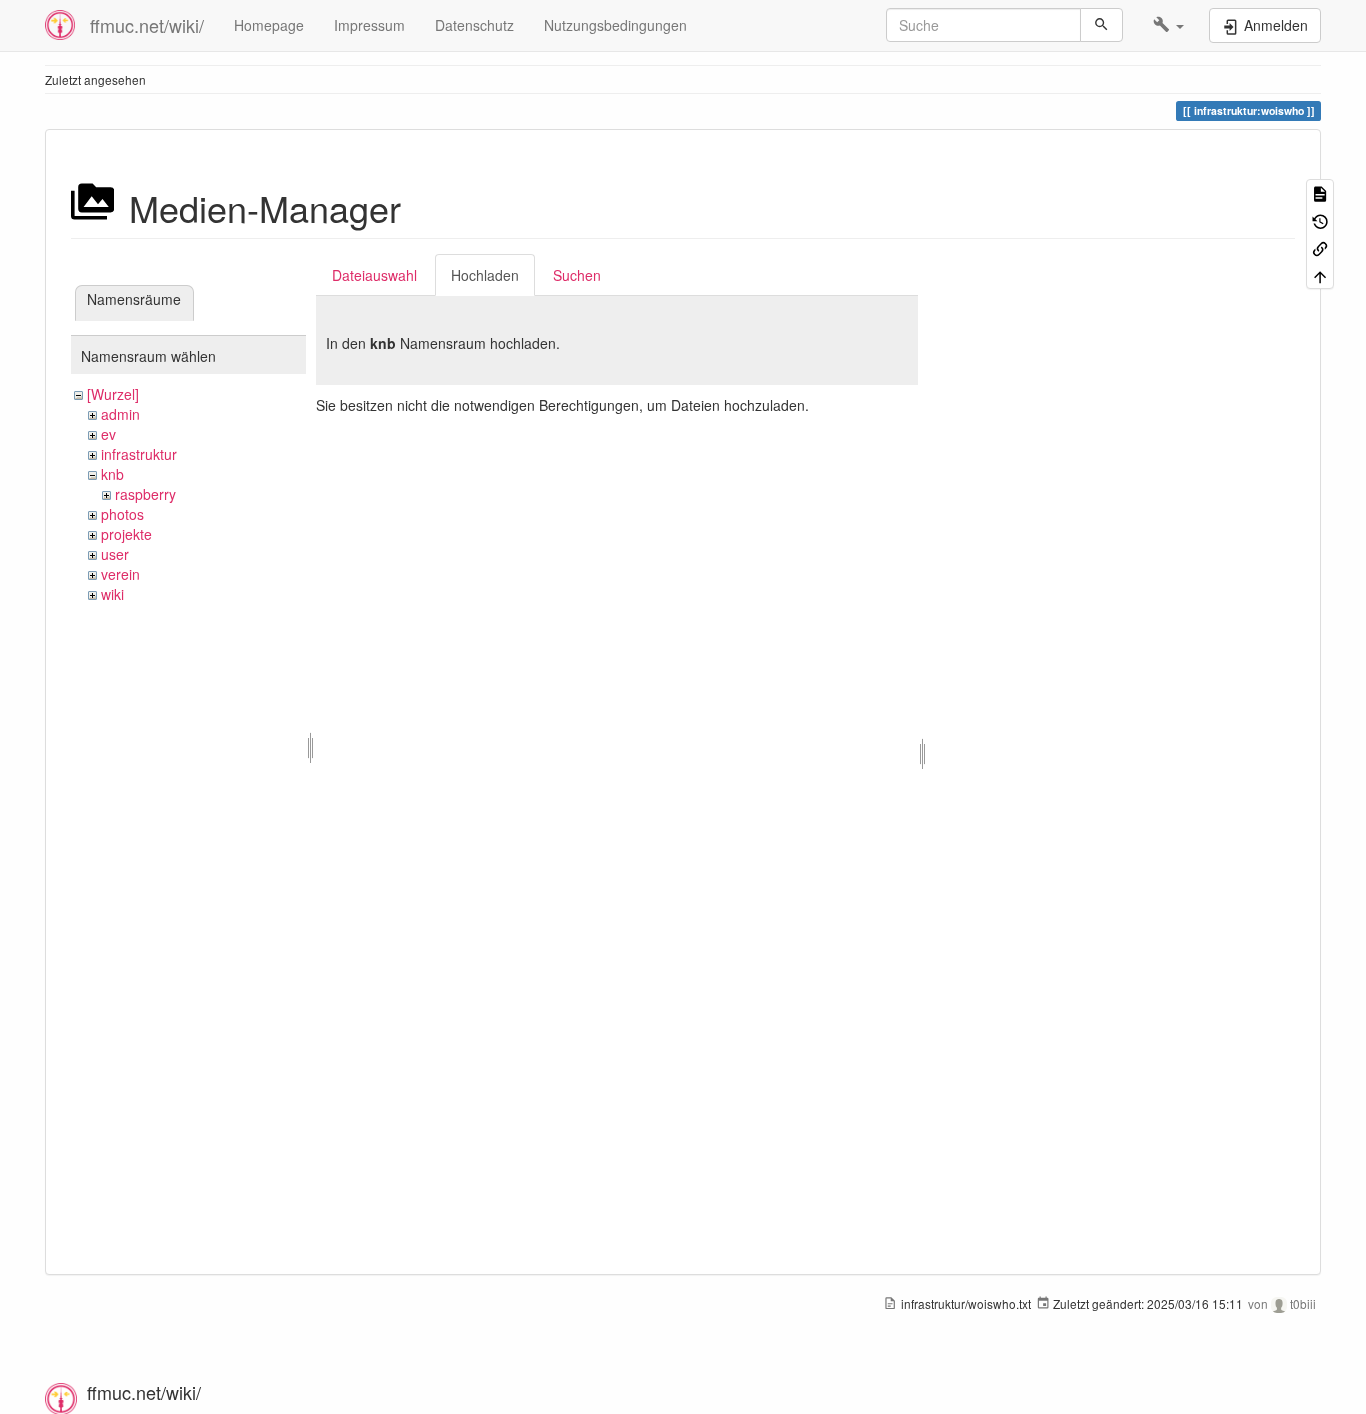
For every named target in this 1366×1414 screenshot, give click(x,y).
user (115, 554)
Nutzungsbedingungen (615, 25)
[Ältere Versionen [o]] (1320, 219)
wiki (112, 594)
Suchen (577, 275)
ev (108, 434)
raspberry (145, 494)
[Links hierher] (1320, 247)
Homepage (269, 25)
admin (120, 414)
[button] (1168, 25)
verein (120, 574)
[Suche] (1101, 25)
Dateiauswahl (374, 275)
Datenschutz (474, 25)
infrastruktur (139, 454)
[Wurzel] (113, 394)
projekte (126, 534)
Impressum (369, 25)
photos (122, 514)
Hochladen (485, 275)
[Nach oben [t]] (1320, 274)
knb (112, 474)
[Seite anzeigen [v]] (1320, 192)
